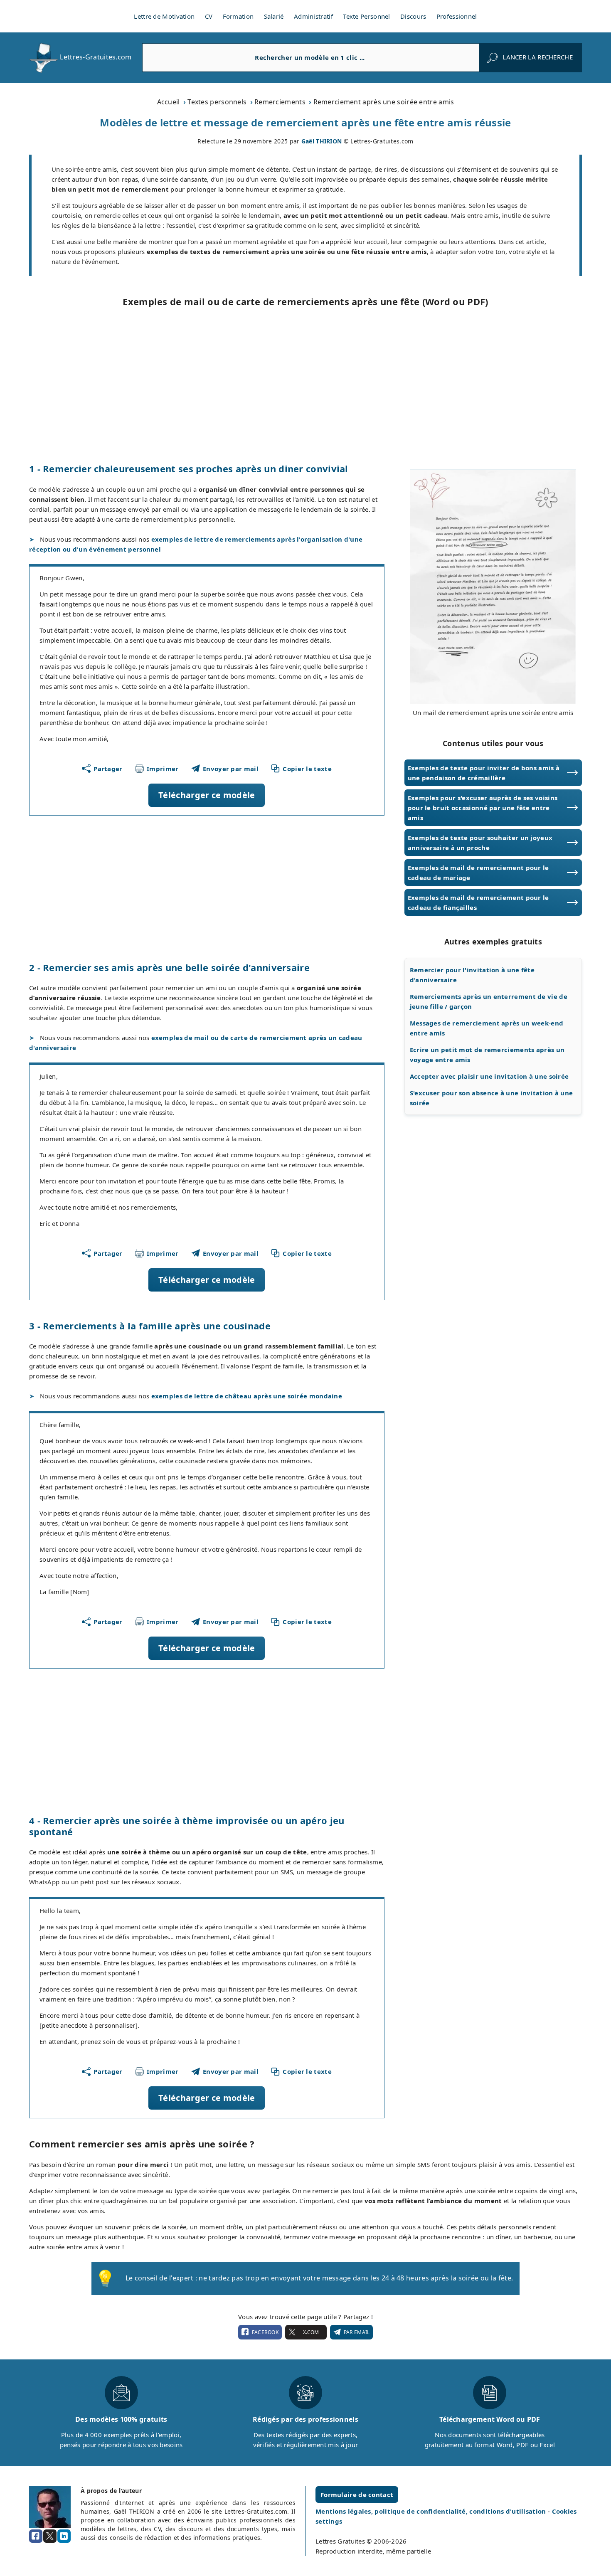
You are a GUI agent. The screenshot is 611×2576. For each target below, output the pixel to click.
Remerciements (280, 102)
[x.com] (50, 2536)
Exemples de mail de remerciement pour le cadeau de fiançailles (478, 902)
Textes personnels (217, 102)
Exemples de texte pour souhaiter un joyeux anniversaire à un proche (480, 843)
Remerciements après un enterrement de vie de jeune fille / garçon (489, 1001)
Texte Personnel (367, 16)
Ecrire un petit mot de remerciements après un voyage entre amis (487, 1055)
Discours (413, 16)
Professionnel (457, 16)
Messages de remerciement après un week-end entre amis (487, 1028)
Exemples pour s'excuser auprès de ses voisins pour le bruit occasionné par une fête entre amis (483, 808)
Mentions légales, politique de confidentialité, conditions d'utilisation (432, 2511)
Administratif (313, 16)
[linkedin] (64, 2536)
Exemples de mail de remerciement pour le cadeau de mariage (478, 873)
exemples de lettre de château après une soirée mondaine (247, 1396)
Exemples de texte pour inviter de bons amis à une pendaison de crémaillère (484, 773)
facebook (265, 2332)
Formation (238, 16)
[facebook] (36, 2536)
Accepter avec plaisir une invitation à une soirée (489, 1076)
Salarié (274, 16)
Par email (357, 2332)
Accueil (169, 102)
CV (209, 16)
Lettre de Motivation (164, 16)
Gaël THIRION (322, 141)
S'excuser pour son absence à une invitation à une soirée (492, 1098)
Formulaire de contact (357, 2495)
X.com (311, 2332)
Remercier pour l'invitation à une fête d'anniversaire (472, 975)
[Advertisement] (305, 385)
